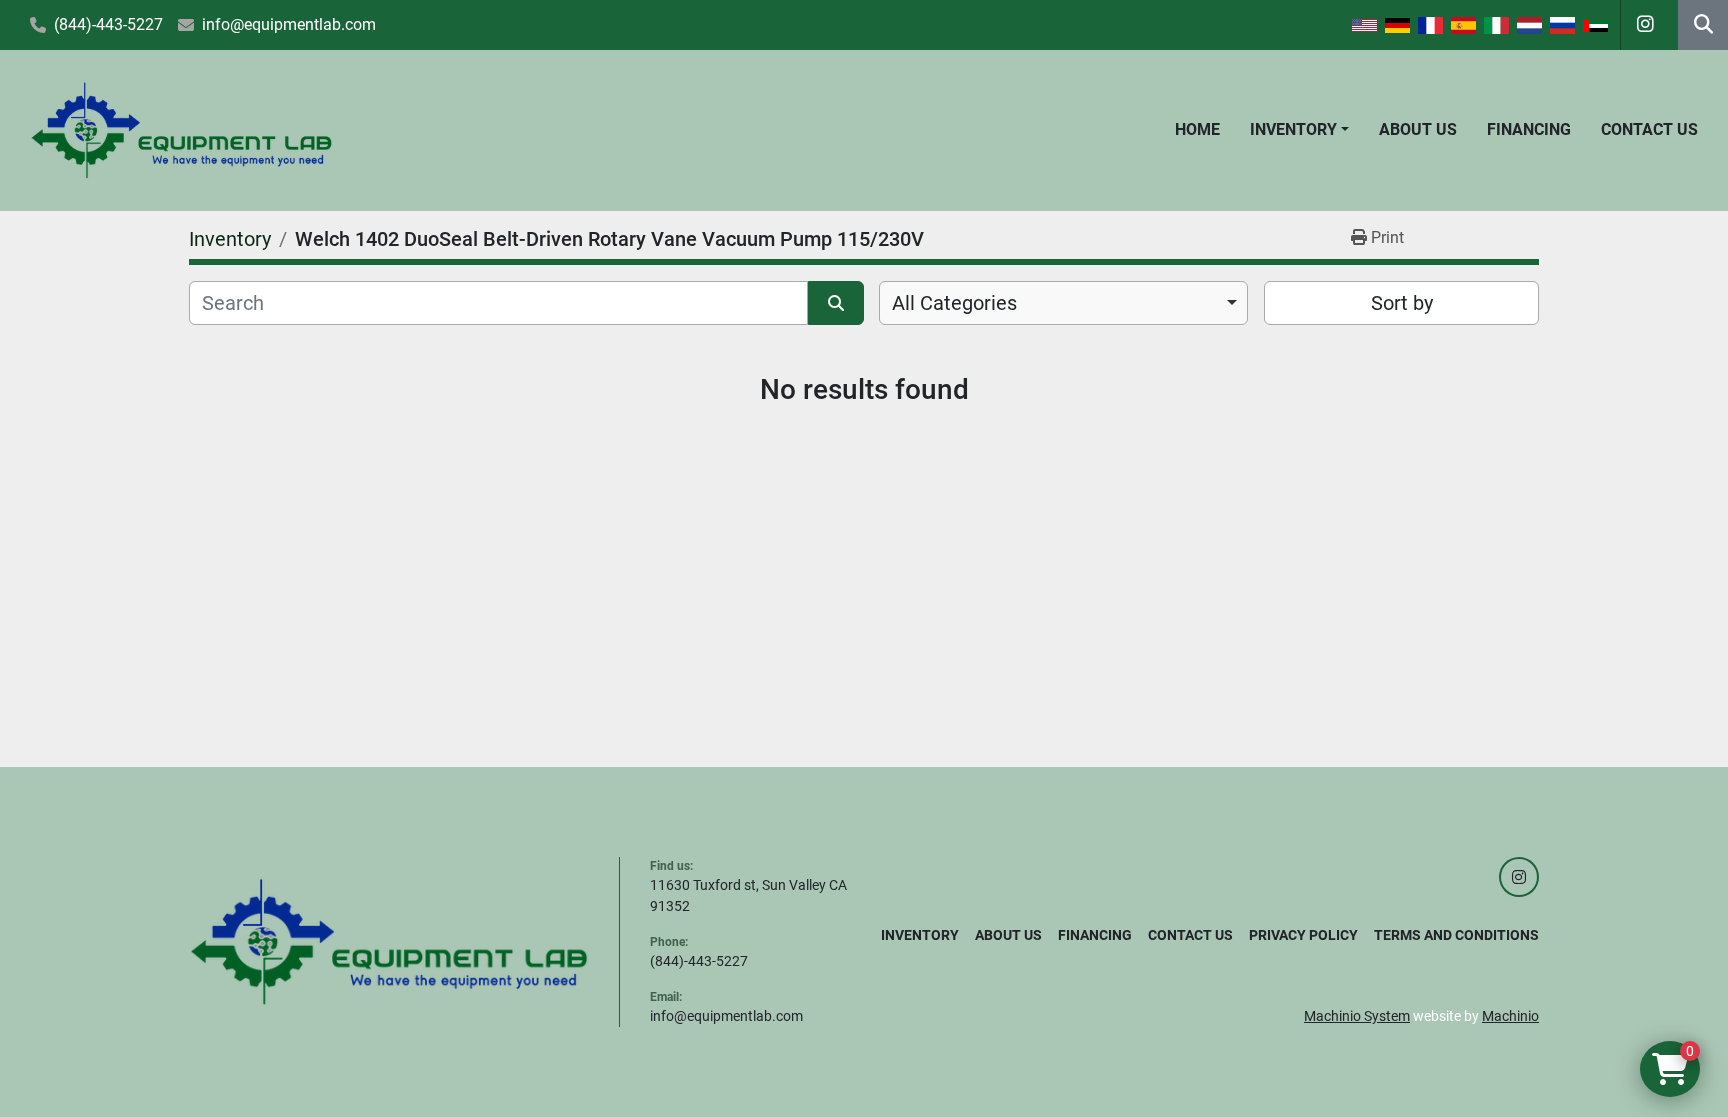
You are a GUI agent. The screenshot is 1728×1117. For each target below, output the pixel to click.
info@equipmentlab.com (289, 24)
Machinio (1510, 1016)
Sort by (1402, 303)
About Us (1418, 129)
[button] (1299, 130)
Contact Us (1649, 129)
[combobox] (1063, 303)
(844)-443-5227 (108, 24)
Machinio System (1357, 1016)
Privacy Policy (1303, 935)
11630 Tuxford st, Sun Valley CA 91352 (748, 895)
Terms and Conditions (1456, 935)
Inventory (1293, 129)
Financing (1529, 129)
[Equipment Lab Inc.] (389, 941)
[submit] (836, 303)
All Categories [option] (954, 303)
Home (1197, 129)
